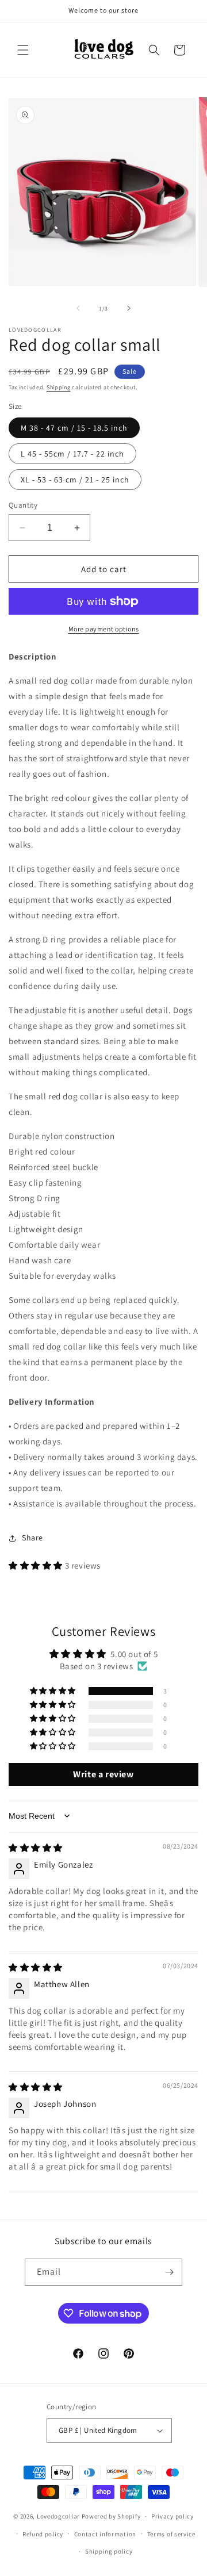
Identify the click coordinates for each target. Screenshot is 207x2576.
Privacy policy (172, 2516)
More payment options (104, 629)
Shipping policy (109, 2551)
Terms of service (171, 2534)
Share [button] (32, 1538)
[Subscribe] (169, 2272)
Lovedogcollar (58, 2516)
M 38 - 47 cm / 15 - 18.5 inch (74, 428)
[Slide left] (78, 308)
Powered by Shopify (111, 2516)
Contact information (105, 2534)
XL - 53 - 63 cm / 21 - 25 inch (75, 480)
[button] (23, 50)
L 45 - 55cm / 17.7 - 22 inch (72, 454)
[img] (36, 1848)
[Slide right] (129, 308)
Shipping (59, 387)
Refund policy (43, 2534)
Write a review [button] (103, 1774)
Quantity (23, 505)
